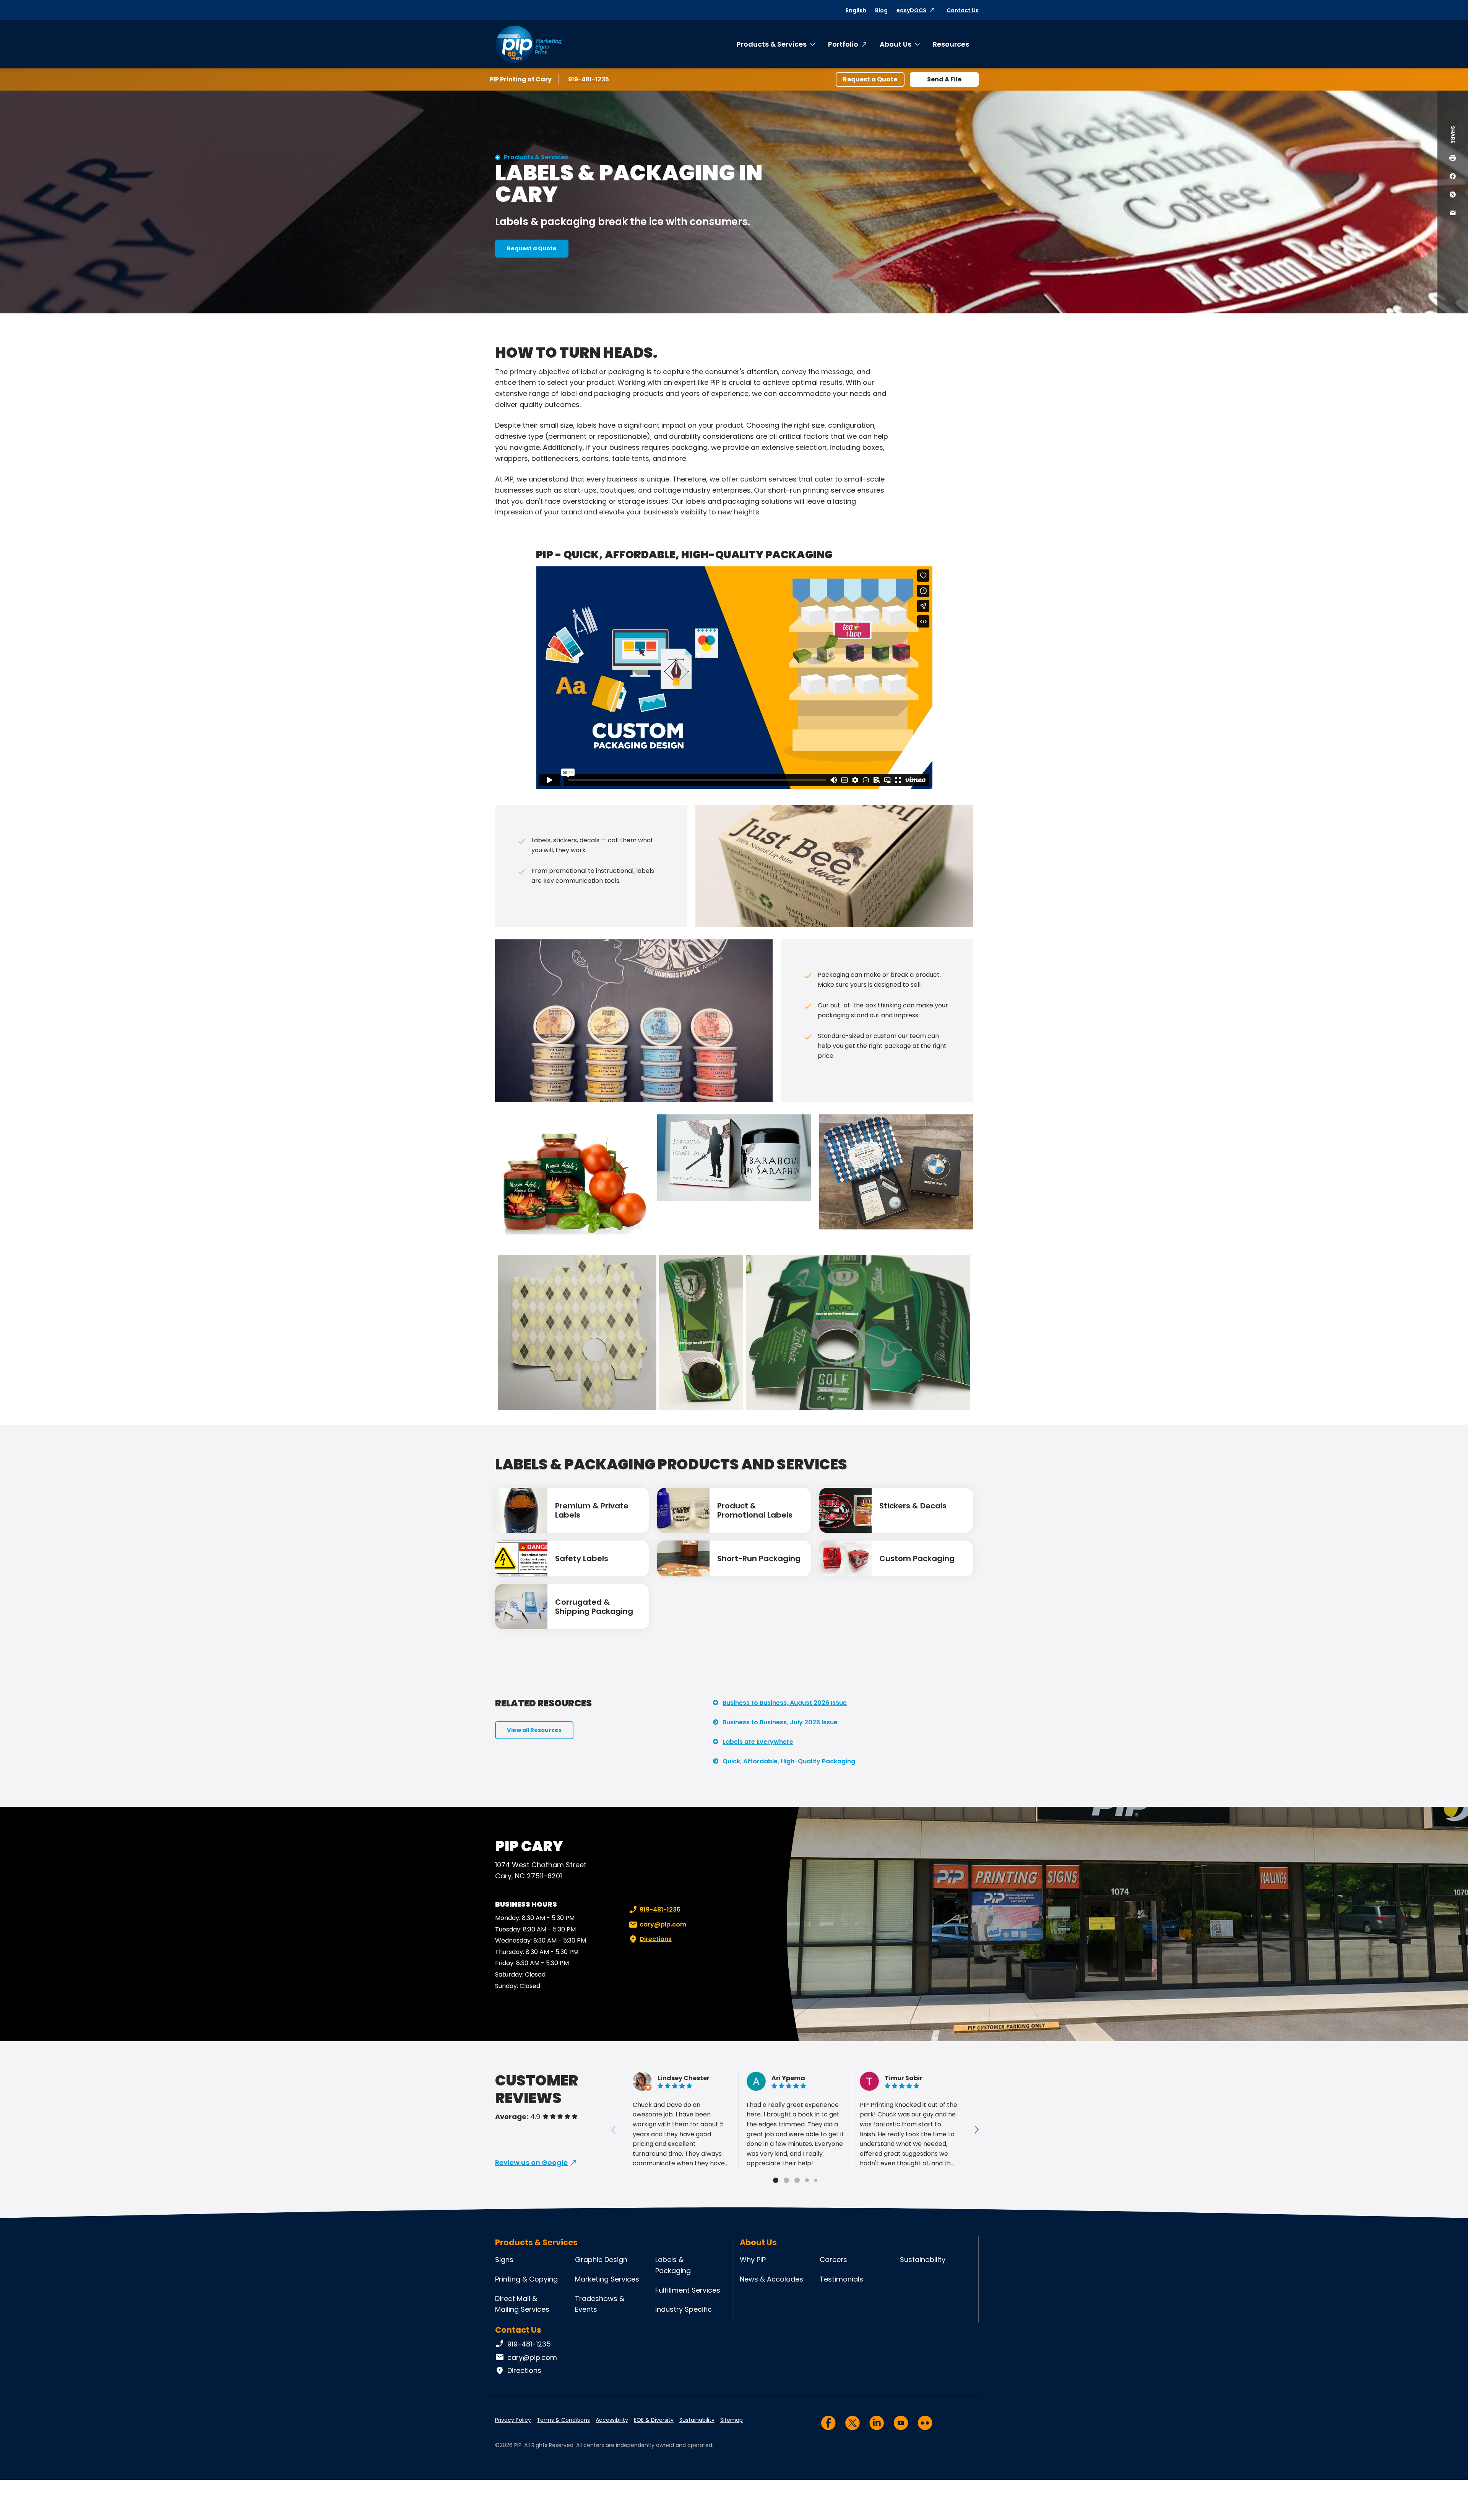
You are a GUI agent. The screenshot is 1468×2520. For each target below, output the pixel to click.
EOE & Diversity (654, 2420)
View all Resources (534, 1730)
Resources (951, 44)
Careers (833, 2260)
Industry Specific (684, 2309)
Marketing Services (607, 2279)
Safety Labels (582, 1558)
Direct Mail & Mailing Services (522, 2304)
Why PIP (753, 2260)
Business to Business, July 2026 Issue (780, 1722)
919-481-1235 (590, 79)
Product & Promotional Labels (755, 1510)
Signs (504, 2260)
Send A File (944, 79)
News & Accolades (771, 2279)
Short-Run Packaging (759, 1558)
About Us (896, 44)
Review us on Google (531, 2162)
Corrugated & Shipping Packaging (594, 1607)
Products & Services (772, 44)
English (856, 10)
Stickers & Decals (913, 1506)
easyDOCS (911, 10)
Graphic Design (601, 2260)
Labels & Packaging (673, 2265)
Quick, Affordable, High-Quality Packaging (789, 1761)
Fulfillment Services (688, 2290)
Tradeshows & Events (600, 2304)
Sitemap (732, 2420)
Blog (881, 10)
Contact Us (963, 10)
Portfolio (843, 44)
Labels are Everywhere (758, 1742)
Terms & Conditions (563, 2420)
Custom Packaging (917, 1558)
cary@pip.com (663, 1924)
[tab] (776, 2180)
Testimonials (841, 2279)
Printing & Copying (526, 2279)
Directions (656, 1939)
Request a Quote (870, 79)
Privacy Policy (513, 2420)
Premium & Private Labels (592, 1510)
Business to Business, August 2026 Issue (785, 1703)
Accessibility (612, 2420)
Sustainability (923, 2260)
